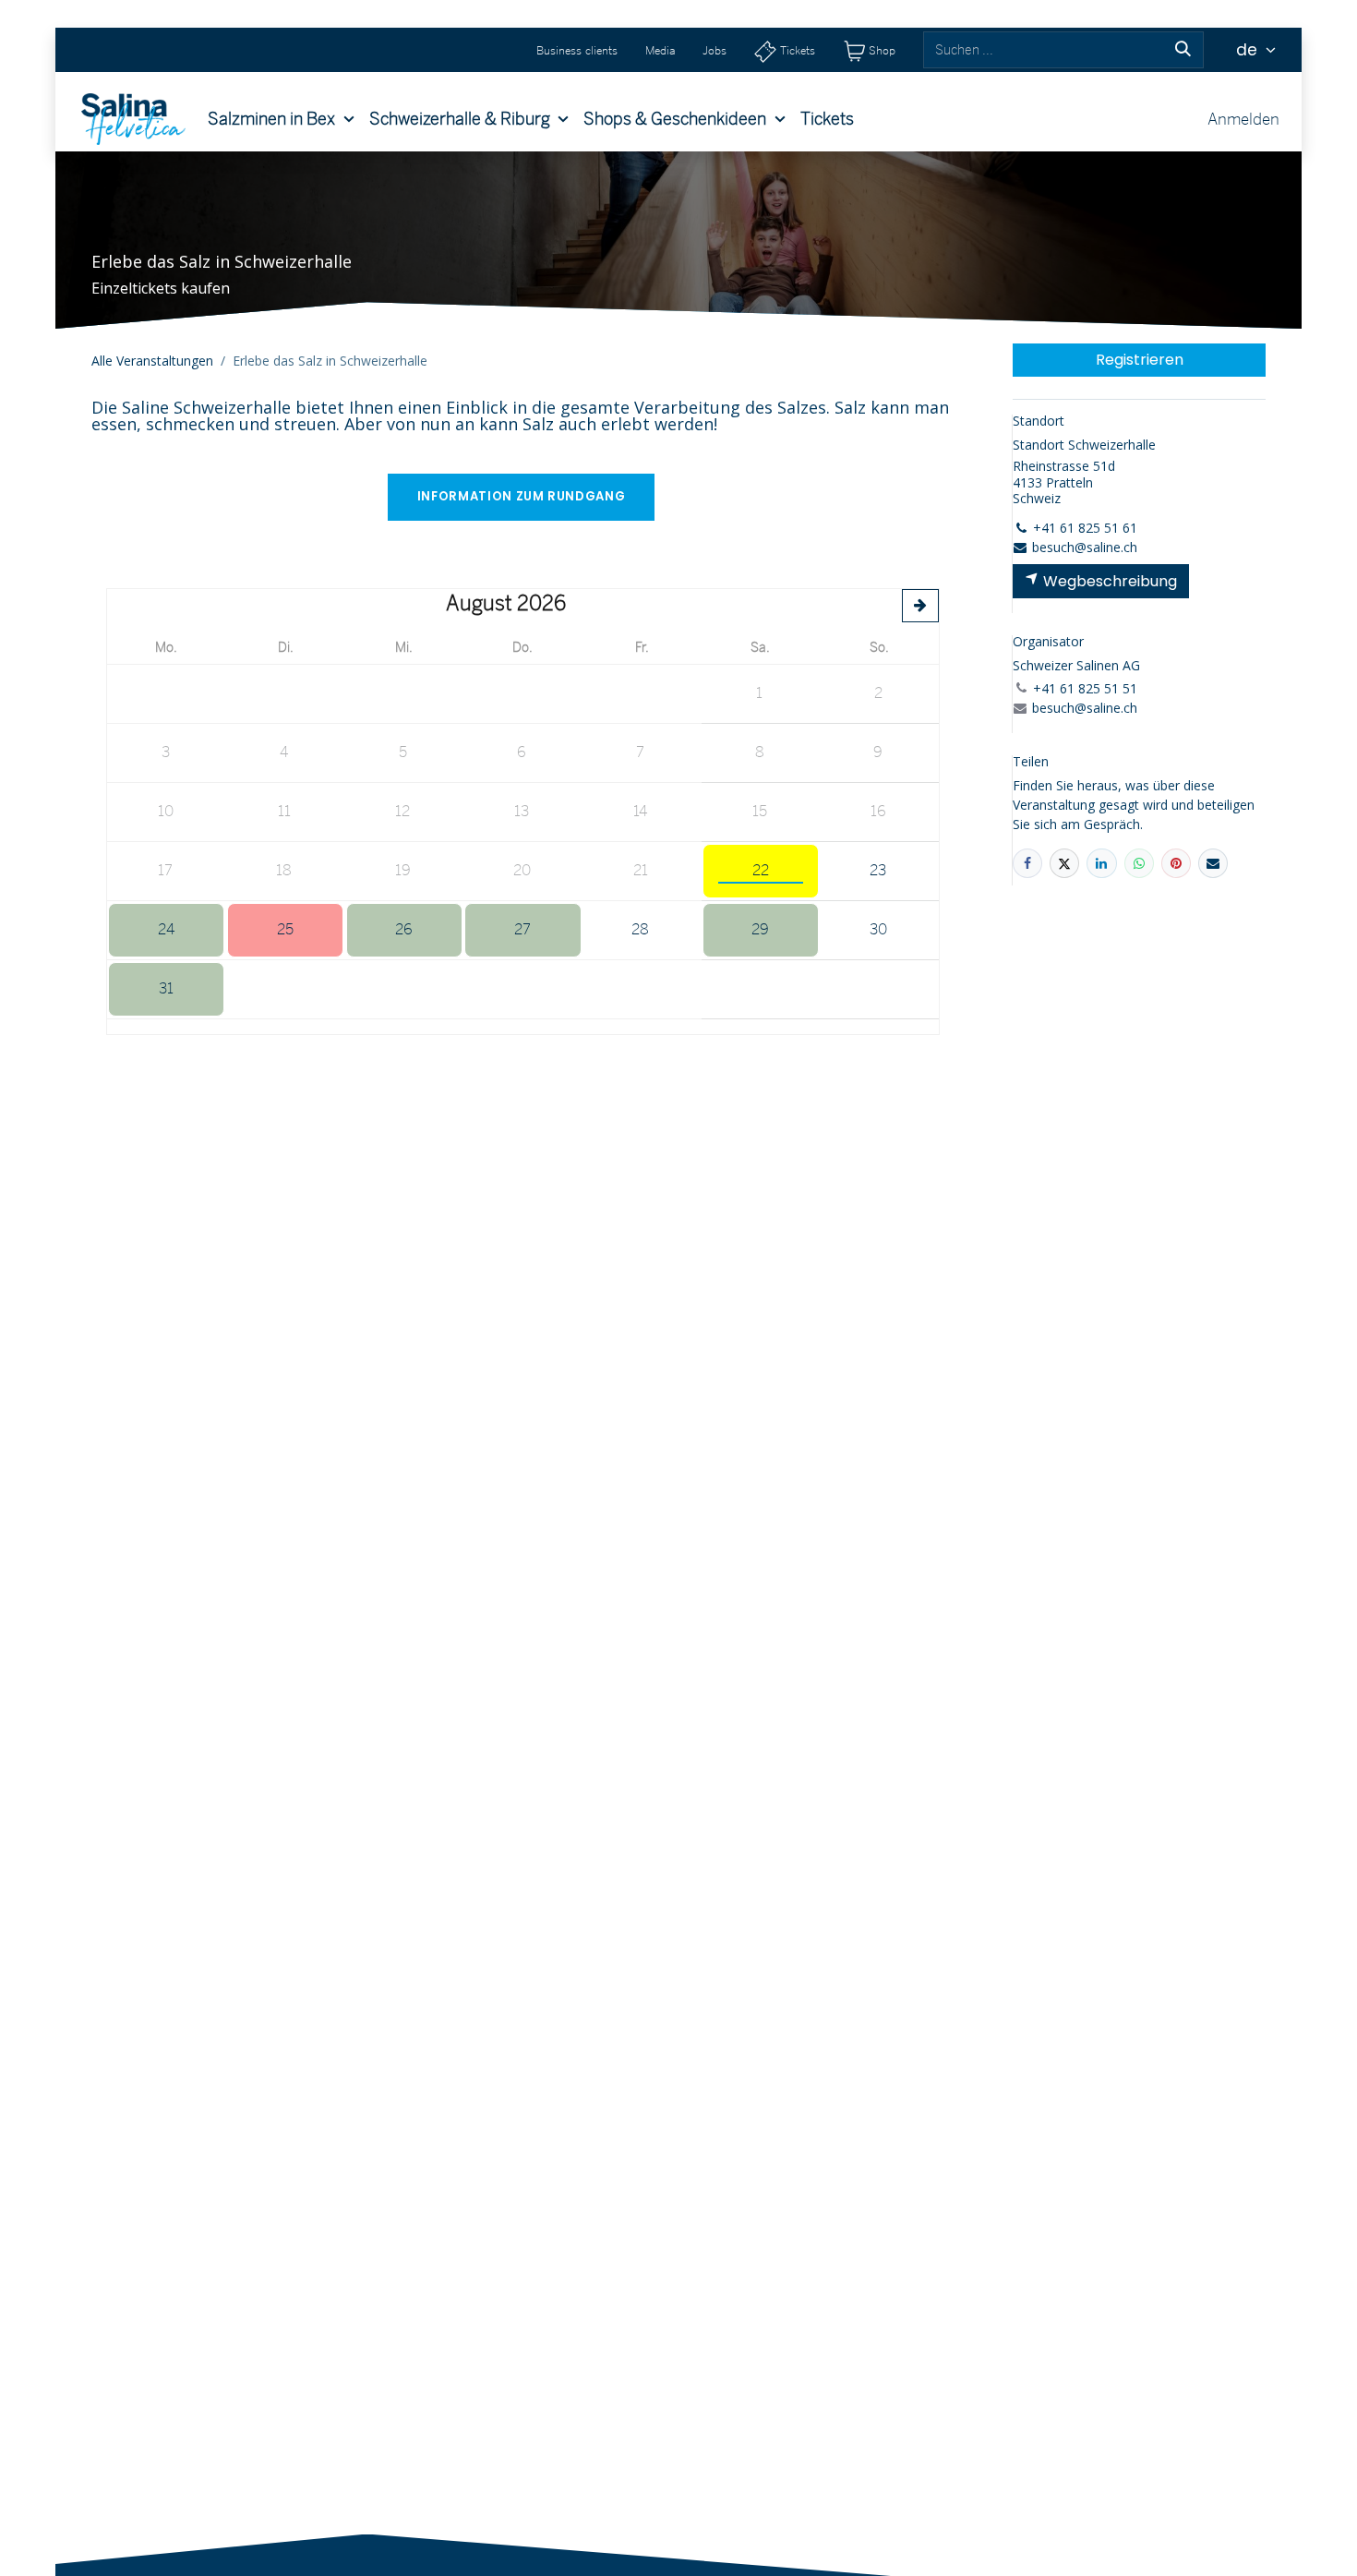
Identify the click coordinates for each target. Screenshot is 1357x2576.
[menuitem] (281, 119)
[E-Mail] (1213, 863)
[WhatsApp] (1139, 863)
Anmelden (1243, 119)
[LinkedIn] (1101, 863)
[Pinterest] (1176, 863)
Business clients (577, 50)
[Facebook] (1027, 863)
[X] (1064, 863)
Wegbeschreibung (1108, 581)
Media (660, 50)
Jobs (715, 50)
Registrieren (1140, 360)
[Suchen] (1183, 50)
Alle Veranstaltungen (152, 361)
